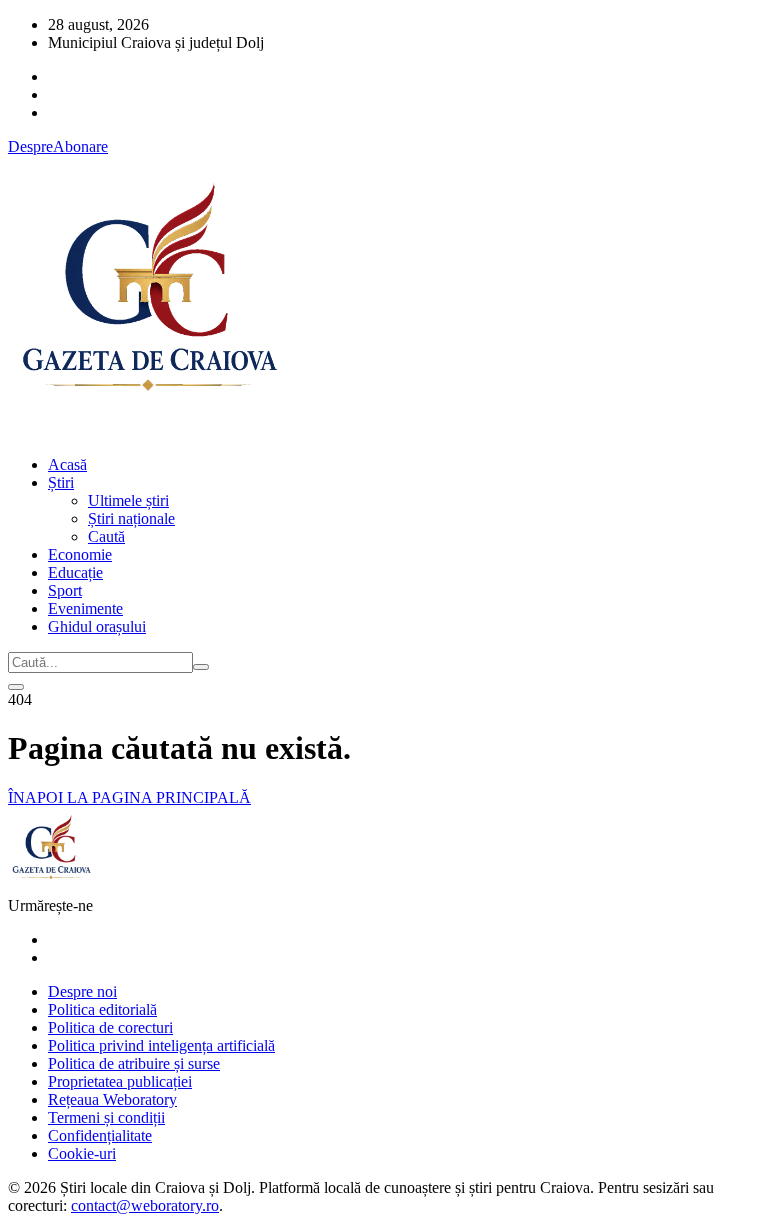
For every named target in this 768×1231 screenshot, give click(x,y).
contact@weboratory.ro (145, 1205)
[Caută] (201, 667)
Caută (106, 536)
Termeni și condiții (106, 1117)
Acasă (67, 464)
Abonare (80, 146)
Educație (75, 572)
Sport (65, 590)
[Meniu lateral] (16, 687)
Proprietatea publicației (120, 1081)
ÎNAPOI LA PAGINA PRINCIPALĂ (129, 797)
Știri (61, 482)
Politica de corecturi (110, 1027)
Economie (80, 554)
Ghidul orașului (97, 626)
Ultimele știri (128, 500)
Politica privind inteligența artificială (161, 1045)
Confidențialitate (100, 1135)
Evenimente (85, 608)
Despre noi (82, 991)
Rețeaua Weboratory (112, 1099)
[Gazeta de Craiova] (148, 430)
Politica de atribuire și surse (134, 1063)
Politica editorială (102, 1009)
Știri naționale (131, 518)
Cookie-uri (82, 1153)
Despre (30, 146)
